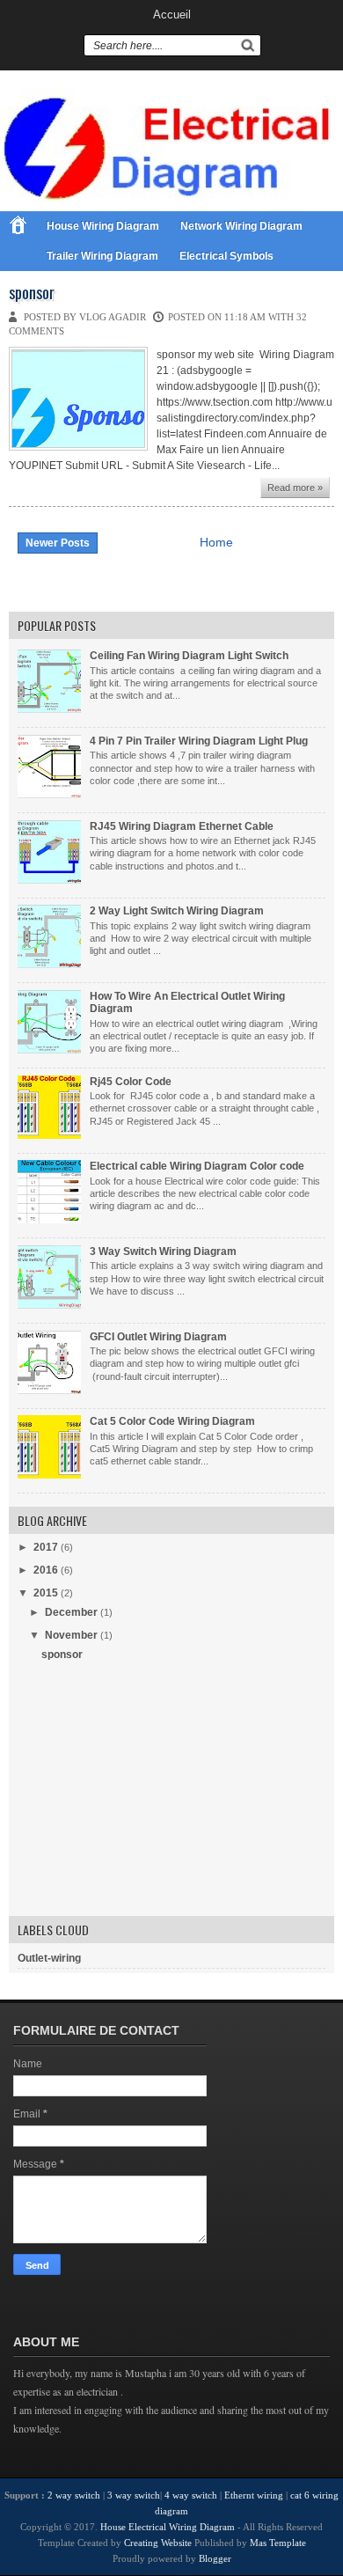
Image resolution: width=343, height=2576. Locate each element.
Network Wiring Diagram (241, 226)
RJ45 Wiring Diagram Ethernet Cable (182, 826)
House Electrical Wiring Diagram (169, 2527)
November (71, 1635)
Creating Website (158, 2543)
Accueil (172, 15)
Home (216, 542)
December (71, 1612)
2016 (46, 1570)
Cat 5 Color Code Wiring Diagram (172, 1421)
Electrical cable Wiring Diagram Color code (197, 1166)
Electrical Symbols (226, 256)
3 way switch (134, 2495)
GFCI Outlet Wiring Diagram (158, 1337)
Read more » (295, 488)
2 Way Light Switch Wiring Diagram (177, 911)
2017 (46, 1547)
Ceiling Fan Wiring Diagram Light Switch (189, 656)
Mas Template (278, 2543)
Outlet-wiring (49, 1958)
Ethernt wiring (254, 2495)
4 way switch (191, 2495)
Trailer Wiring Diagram (102, 256)
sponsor (32, 293)
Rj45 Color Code (131, 1082)
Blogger (215, 2558)
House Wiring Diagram (103, 226)
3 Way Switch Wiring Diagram (163, 1251)
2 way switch (74, 2495)
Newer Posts (58, 543)
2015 (46, 1593)
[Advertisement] (150, 1795)
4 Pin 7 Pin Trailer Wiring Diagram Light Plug (199, 741)
